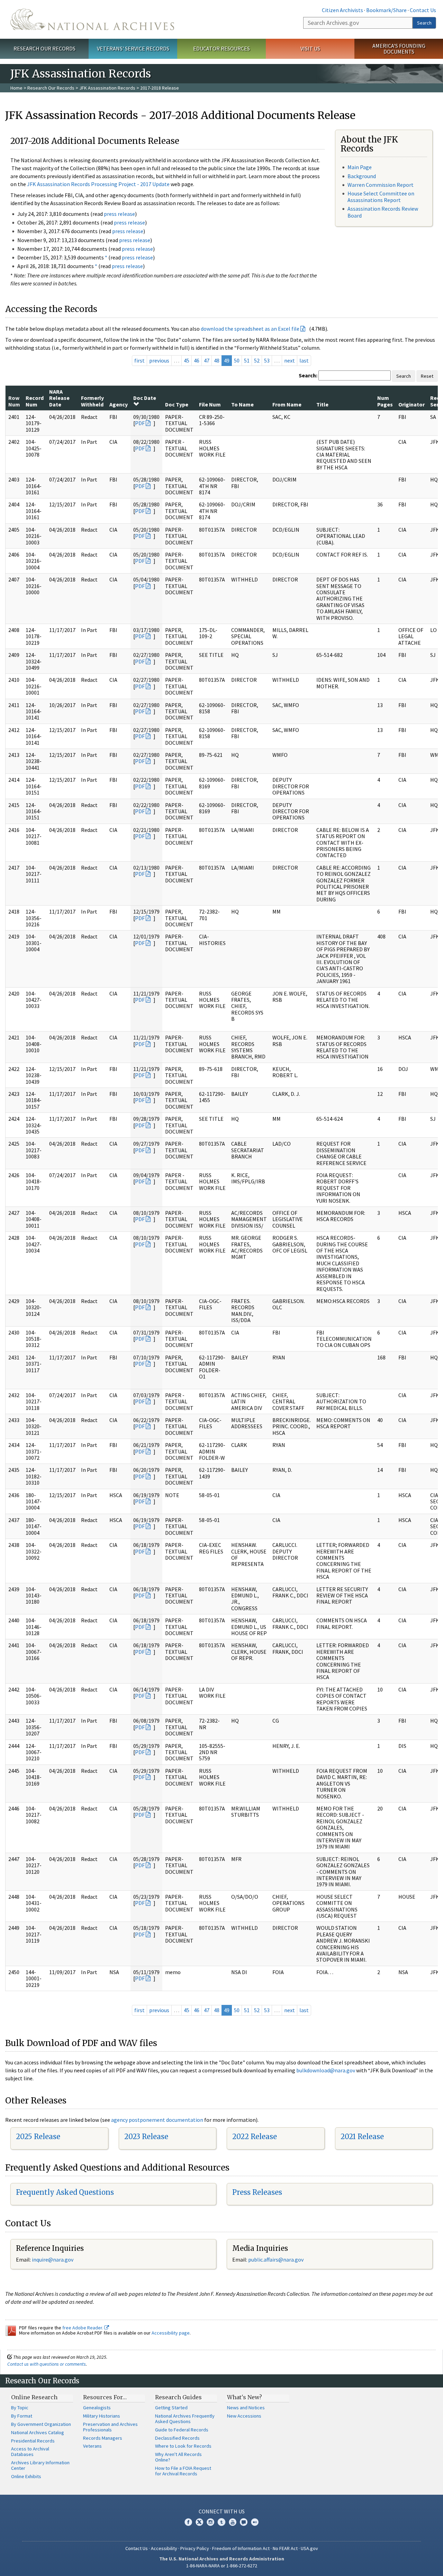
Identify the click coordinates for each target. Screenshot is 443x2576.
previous (159, 360)
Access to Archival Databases (30, 2451)
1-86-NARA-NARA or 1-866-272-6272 (222, 2566)
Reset (427, 376)
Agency (119, 404)
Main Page (360, 167)
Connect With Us (222, 2511)
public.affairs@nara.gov (276, 2259)
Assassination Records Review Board (383, 212)
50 (237, 360)
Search (424, 23)
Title (322, 404)
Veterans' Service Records (133, 48)
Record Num (35, 401)
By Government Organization (41, 2424)
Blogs (244, 2522)
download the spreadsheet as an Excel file (250, 329)
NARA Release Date (59, 398)
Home (16, 88)
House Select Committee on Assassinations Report (381, 197)
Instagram (210, 2522)
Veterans (92, 2446)
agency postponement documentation (157, 2120)
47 (207, 360)
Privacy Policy (195, 2548)
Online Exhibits (26, 2476)
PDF (140, 423)
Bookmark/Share (386, 10)
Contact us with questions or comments (47, 2364)
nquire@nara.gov (53, 2259)
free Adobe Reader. (83, 2328)
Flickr (255, 2522)
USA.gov (309, 2548)
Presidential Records (33, 2441)
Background (362, 176)
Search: (308, 375)
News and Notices (246, 2408)
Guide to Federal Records (182, 2430)
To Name (242, 404)
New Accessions (244, 2416)
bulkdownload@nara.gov (326, 2070)
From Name (287, 404)
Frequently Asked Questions (65, 2192)
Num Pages (385, 401)
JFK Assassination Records (107, 88)
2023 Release (146, 2137)
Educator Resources (221, 48)
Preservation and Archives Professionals (110, 2427)
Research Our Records (44, 48)
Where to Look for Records (183, 2446)
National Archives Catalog (38, 2432)
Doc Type (177, 404)
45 (187, 360)
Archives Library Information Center (40, 2465)
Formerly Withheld (92, 401)
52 (257, 360)
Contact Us (423, 10)
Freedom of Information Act (241, 2548)
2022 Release (255, 2137)
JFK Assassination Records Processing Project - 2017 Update (98, 184)
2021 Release (362, 2137)
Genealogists (97, 2408)
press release (119, 214)
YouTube (233, 2522)
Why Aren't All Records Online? (178, 2457)
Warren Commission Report (381, 185)
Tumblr (221, 2522)
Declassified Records (177, 2438)
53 (267, 360)
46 (197, 360)
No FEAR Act (285, 2548)
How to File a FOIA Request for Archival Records (183, 2471)
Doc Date (145, 398)
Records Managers (103, 2438)
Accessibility (164, 2548)
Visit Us (310, 48)
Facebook (188, 2522)
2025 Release (38, 2137)
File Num (210, 404)
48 (217, 360)
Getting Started (171, 2408)
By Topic (20, 2408)
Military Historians (102, 2416)
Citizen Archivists (342, 10)
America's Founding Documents (399, 49)
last (304, 360)
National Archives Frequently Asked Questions (185, 2419)
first (139, 360)
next (290, 360)
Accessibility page (171, 2333)
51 (247, 360)
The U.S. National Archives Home (92, 19)
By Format (22, 2416)
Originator (412, 404)
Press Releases (257, 2192)
